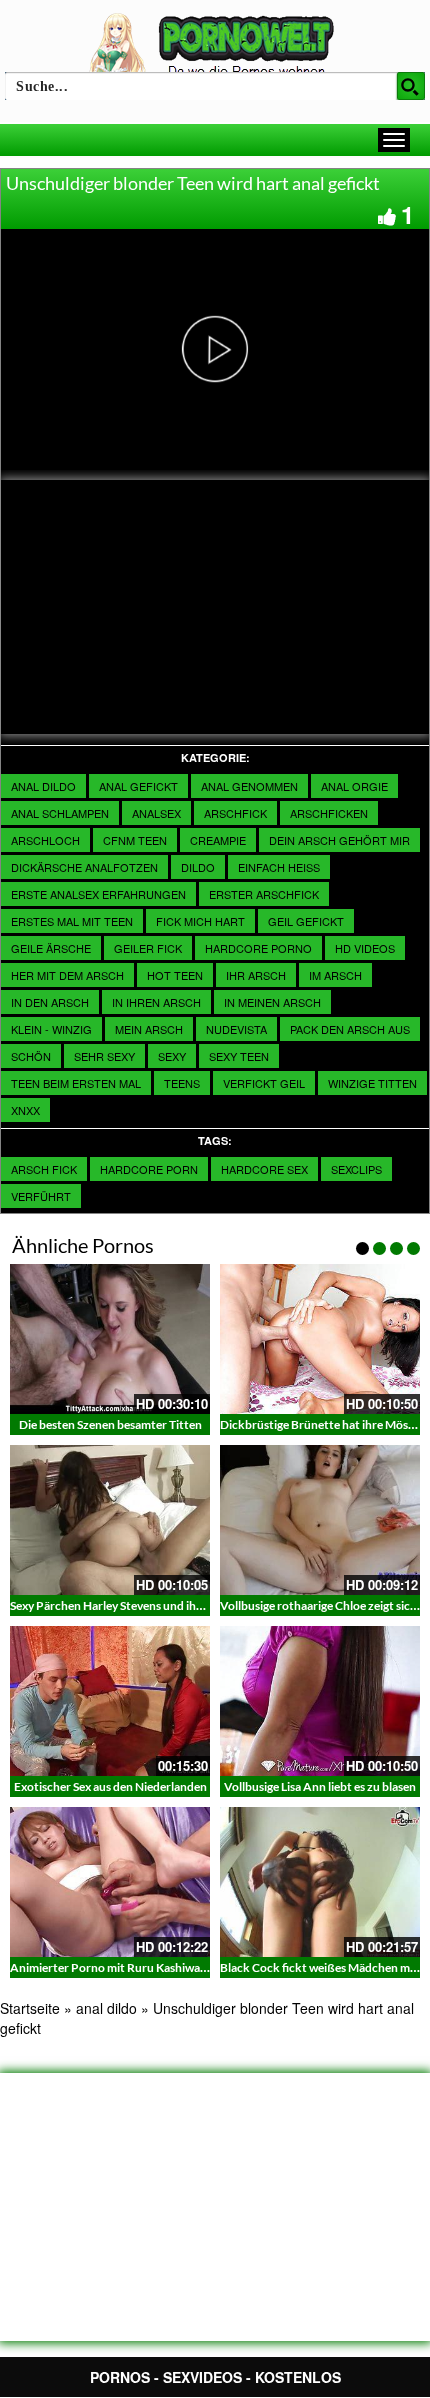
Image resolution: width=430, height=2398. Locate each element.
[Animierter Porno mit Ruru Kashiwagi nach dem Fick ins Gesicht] (110, 1882)
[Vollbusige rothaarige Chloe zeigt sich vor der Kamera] (320, 1520)
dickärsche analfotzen (84, 867)
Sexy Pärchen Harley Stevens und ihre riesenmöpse (143, 1605)
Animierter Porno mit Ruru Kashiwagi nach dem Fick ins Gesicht (178, 1967)
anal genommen (249, 786)
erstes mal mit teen (72, 921)
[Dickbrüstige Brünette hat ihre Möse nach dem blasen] (320, 1339)
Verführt (41, 1196)
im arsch (335, 975)
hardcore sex (264, 1169)
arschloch (45, 840)
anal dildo (43, 786)
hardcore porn (149, 1169)
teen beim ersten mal (76, 1083)
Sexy (172, 1056)
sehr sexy (104, 1056)
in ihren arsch (156, 1002)
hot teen (175, 975)
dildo (198, 867)
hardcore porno (258, 948)
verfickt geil (264, 1083)
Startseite (30, 2008)
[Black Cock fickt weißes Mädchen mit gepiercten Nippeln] (320, 1882)
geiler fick (148, 948)
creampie (218, 840)
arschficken (329, 813)
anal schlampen (60, 813)
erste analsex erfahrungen (98, 894)
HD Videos (365, 948)
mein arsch (149, 1029)
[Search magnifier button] (411, 86)
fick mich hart (200, 921)
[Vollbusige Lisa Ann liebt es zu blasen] (320, 1701)
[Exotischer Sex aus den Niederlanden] (110, 1701)
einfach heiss (279, 867)
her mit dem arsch (67, 975)
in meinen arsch (272, 1002)
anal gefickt (138, 786)
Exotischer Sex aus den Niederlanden (110, 1786)
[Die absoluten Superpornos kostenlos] (215, 47)
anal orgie (354, 786)
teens (182, 1083)
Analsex (156, 813)
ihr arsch (256, 975)
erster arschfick (264, 894)
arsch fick (44, 1169)
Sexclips (356, 1169)
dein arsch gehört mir (339, 840)
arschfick (235, 813)
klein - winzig (51, 1029)
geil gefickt (306, 921)
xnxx (25, 1110)
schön (31, 1056)
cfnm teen (135, 840)
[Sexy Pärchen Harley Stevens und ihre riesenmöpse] (110, 1520)
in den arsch (50, 1002)
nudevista (236, 1029)
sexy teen (239, 1056)
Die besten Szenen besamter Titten (110, 1424)
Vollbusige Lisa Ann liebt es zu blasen (320, 1786)
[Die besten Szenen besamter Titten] (110, 1339)
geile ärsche (51, 948)
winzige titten (372, 1083)
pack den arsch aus (350, 1029)
